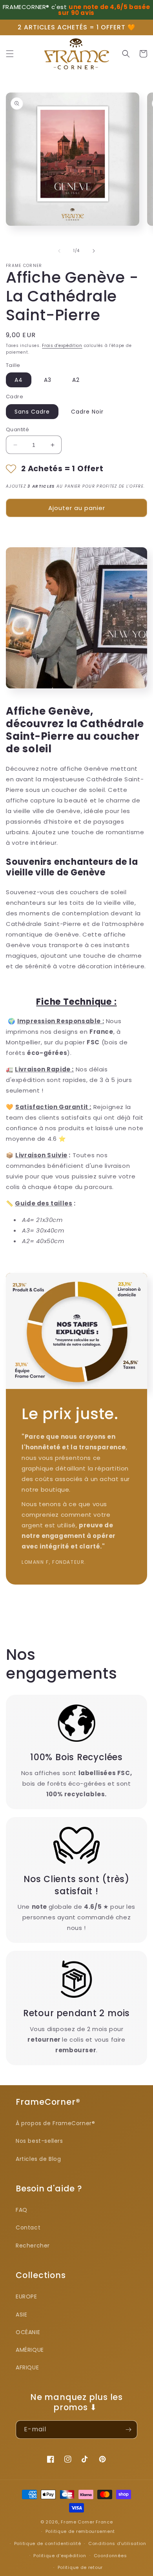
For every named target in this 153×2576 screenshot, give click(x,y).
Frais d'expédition (62, 346)
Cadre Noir (87, 412)
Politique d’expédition (60, 2556)
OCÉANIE (28, 2332)
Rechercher (33, 2246)
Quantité (17, 429)
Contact (28, 2227)
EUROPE (26, 2296)
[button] (10, 54)
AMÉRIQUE (30, 2350)
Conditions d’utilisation (117, 2543)
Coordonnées (110, 2556)
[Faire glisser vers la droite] (94, 251)
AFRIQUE (27, 2367)
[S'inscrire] (128, 2430)
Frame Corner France (87, 2522)
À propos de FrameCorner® (55, 2123)
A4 (19, 380)
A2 (76, 380)
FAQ (22, 2210)
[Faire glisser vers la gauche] (59, 251)
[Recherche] (126, 54)
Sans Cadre (32, 412)
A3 (48, 380)
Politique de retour (80, 2567)
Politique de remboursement (80, 2531)
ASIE (21, 2315)
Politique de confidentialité (48, 2543)
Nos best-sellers (39, 2141)
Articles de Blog (38, 2159)
